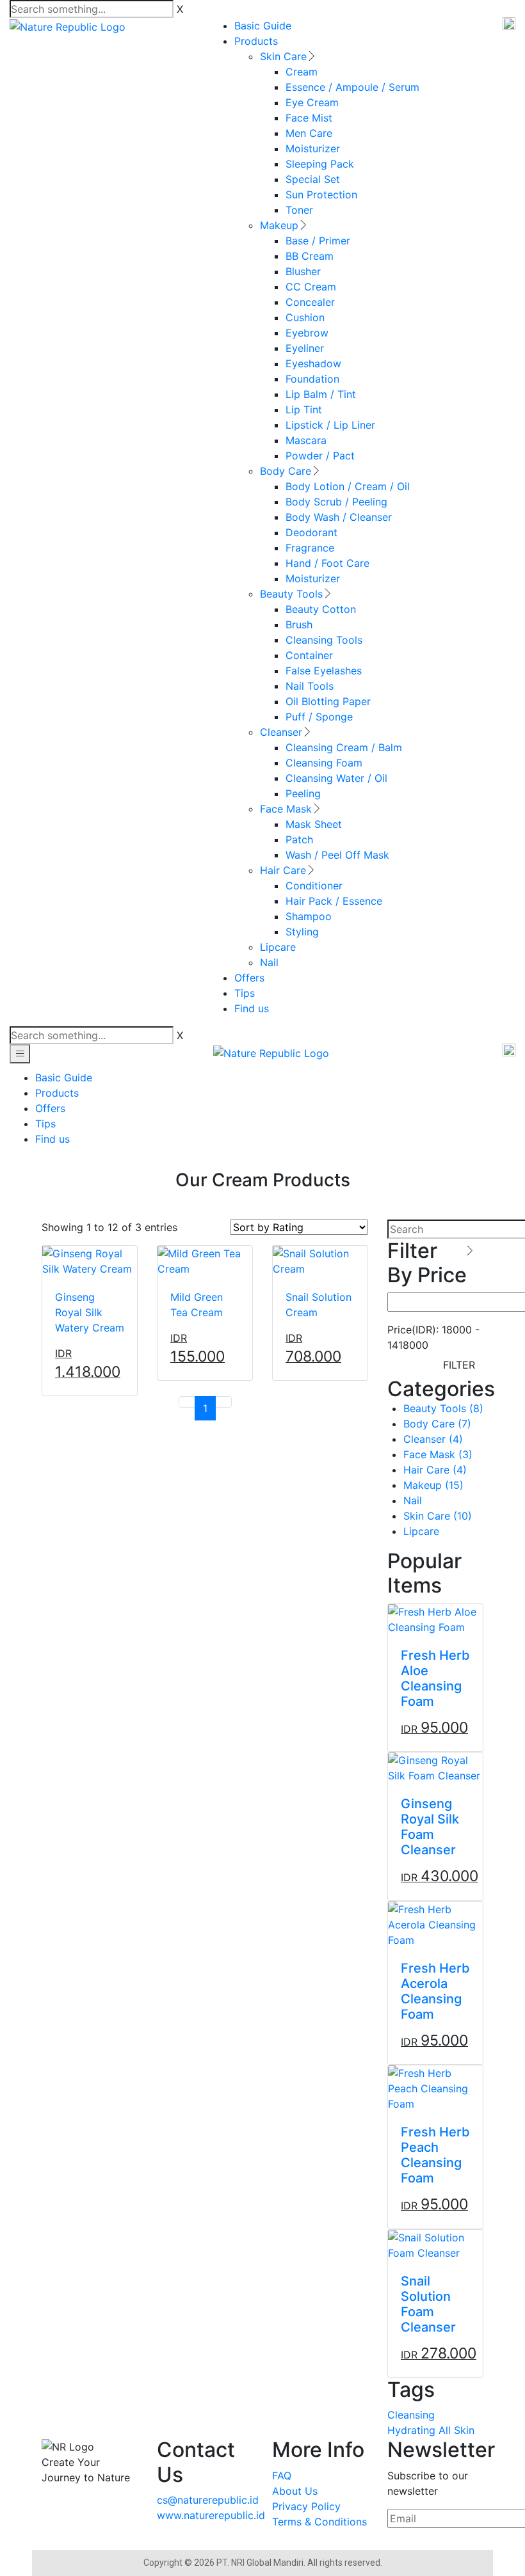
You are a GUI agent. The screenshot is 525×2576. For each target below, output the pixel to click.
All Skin (456, 2430)
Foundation (312, 379)
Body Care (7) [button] (437, 1424)
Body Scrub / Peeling (336, 502)
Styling (302, 932)
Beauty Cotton (321, 609)
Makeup (279, 225)
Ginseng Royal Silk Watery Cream (90, 1312)
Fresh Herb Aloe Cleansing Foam (435, 1678)
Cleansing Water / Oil (336, 778)
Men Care (309, 133)
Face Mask (286, 809)
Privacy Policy (306, 2506)
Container (309, 655)
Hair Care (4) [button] (435, 1470)
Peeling (303, 793)
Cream (302, 72)
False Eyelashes (324, 671)
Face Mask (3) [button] (438, 1454)
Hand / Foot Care (327, 563)
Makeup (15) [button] (433, 1485)
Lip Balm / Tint (321, 394)
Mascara (306, 440)
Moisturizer (313, 148)
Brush (299, 624)
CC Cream (311, 287)
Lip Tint (304, 409)
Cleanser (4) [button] (433, 1439)
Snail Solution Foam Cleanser (428, 2304)
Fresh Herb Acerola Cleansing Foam (435, 1991)
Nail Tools (310, 686)
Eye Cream (312, 102)
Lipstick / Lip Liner (330, 425)
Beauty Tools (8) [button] (443, 1408)
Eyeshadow (313, 363)
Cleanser (281, 732)
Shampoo (309, 916)
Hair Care (283, 870)
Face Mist (309, 118)
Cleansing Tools (324, 640)
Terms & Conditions (319, 2522)
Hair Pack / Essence (334, 901)
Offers (249, 978)
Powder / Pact (320, 456)
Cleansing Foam (324, 763)
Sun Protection (321, 195)
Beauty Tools (291, 594)
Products (256, 41)
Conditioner (314, 886)
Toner (299, 210)
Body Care (286, 471)
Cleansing (411, 2415)
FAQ (282, 2476)
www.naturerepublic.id (211, 2515)
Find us (252, 1008)
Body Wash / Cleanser (339, 517)
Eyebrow (307, 333)
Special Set (313, 179)
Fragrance (310, 548)
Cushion (305, 317)
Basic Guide (263, 26)
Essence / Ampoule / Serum (352, 87)
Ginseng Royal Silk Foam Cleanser (430, 1827)
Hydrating (411, 2430)
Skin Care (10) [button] (438, 1516)
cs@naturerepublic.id (208, 2500)
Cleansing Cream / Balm (344, 747)
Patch (299, 839)
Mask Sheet (314, 824)
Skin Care (283, 56)
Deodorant (311, 532)
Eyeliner (305, 348)
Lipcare (278, 947)
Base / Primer (318, 241)
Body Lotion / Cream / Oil (348, 486)
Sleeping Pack (320, 164)
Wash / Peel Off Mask (337, 855)
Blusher (303, 271)
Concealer (310, 302)
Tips (245, 993)
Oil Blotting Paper (328, 701)
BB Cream (310, 256)
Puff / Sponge (319, 717)
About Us (295, 2491)
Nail (269, 962)
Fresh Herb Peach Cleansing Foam (435, 2155)
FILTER (459, 1365)
